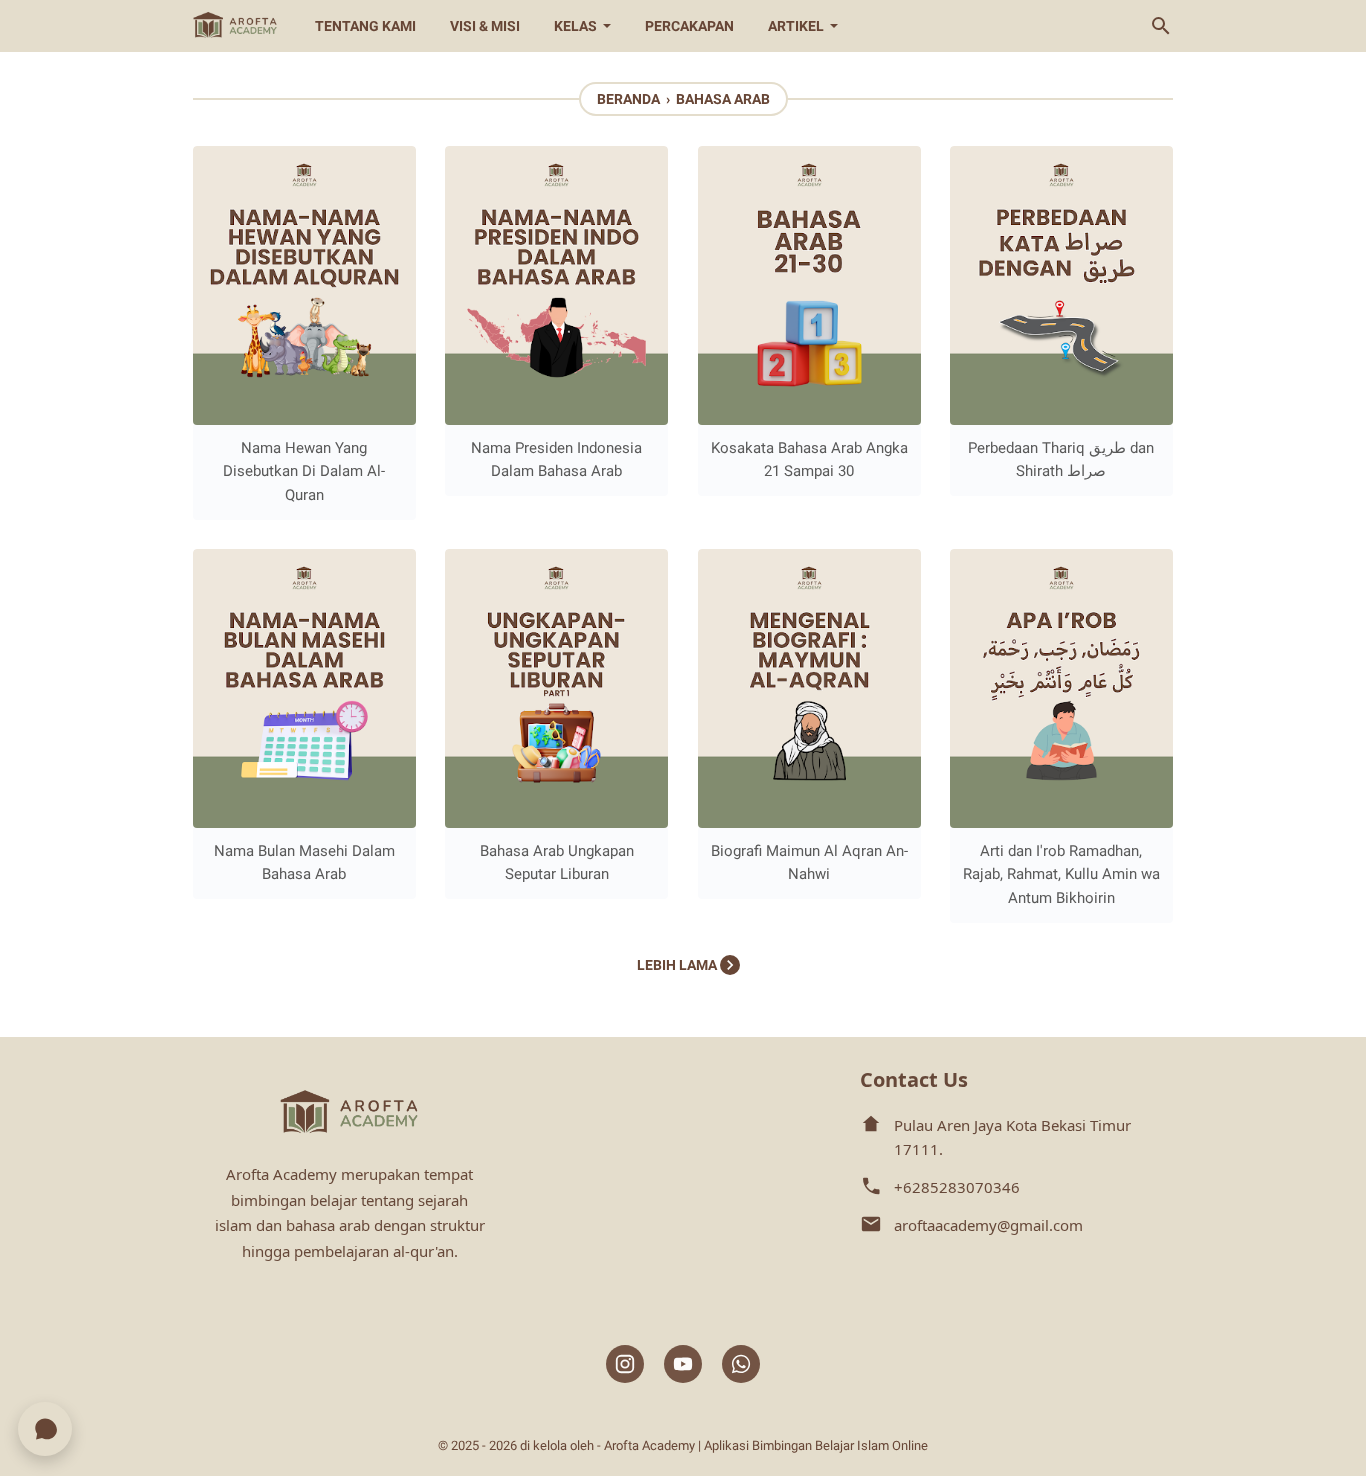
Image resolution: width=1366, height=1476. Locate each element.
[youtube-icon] (683, 1364)
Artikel (796, 26)
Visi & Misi (485, 26)
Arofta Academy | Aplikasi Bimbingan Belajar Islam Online (766, 1445)
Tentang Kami (365, 26)
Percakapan (689, 26)
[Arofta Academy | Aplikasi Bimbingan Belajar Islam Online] (235, 26)
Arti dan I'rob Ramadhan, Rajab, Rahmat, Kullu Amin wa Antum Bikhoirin (1061, 874)
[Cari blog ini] (1161, 26)
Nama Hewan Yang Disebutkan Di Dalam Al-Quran (304, 471)
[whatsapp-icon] (741, 1364)
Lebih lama (678, 965)
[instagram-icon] (625, 1364)
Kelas (575, 26)
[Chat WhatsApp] (45, 1429)
